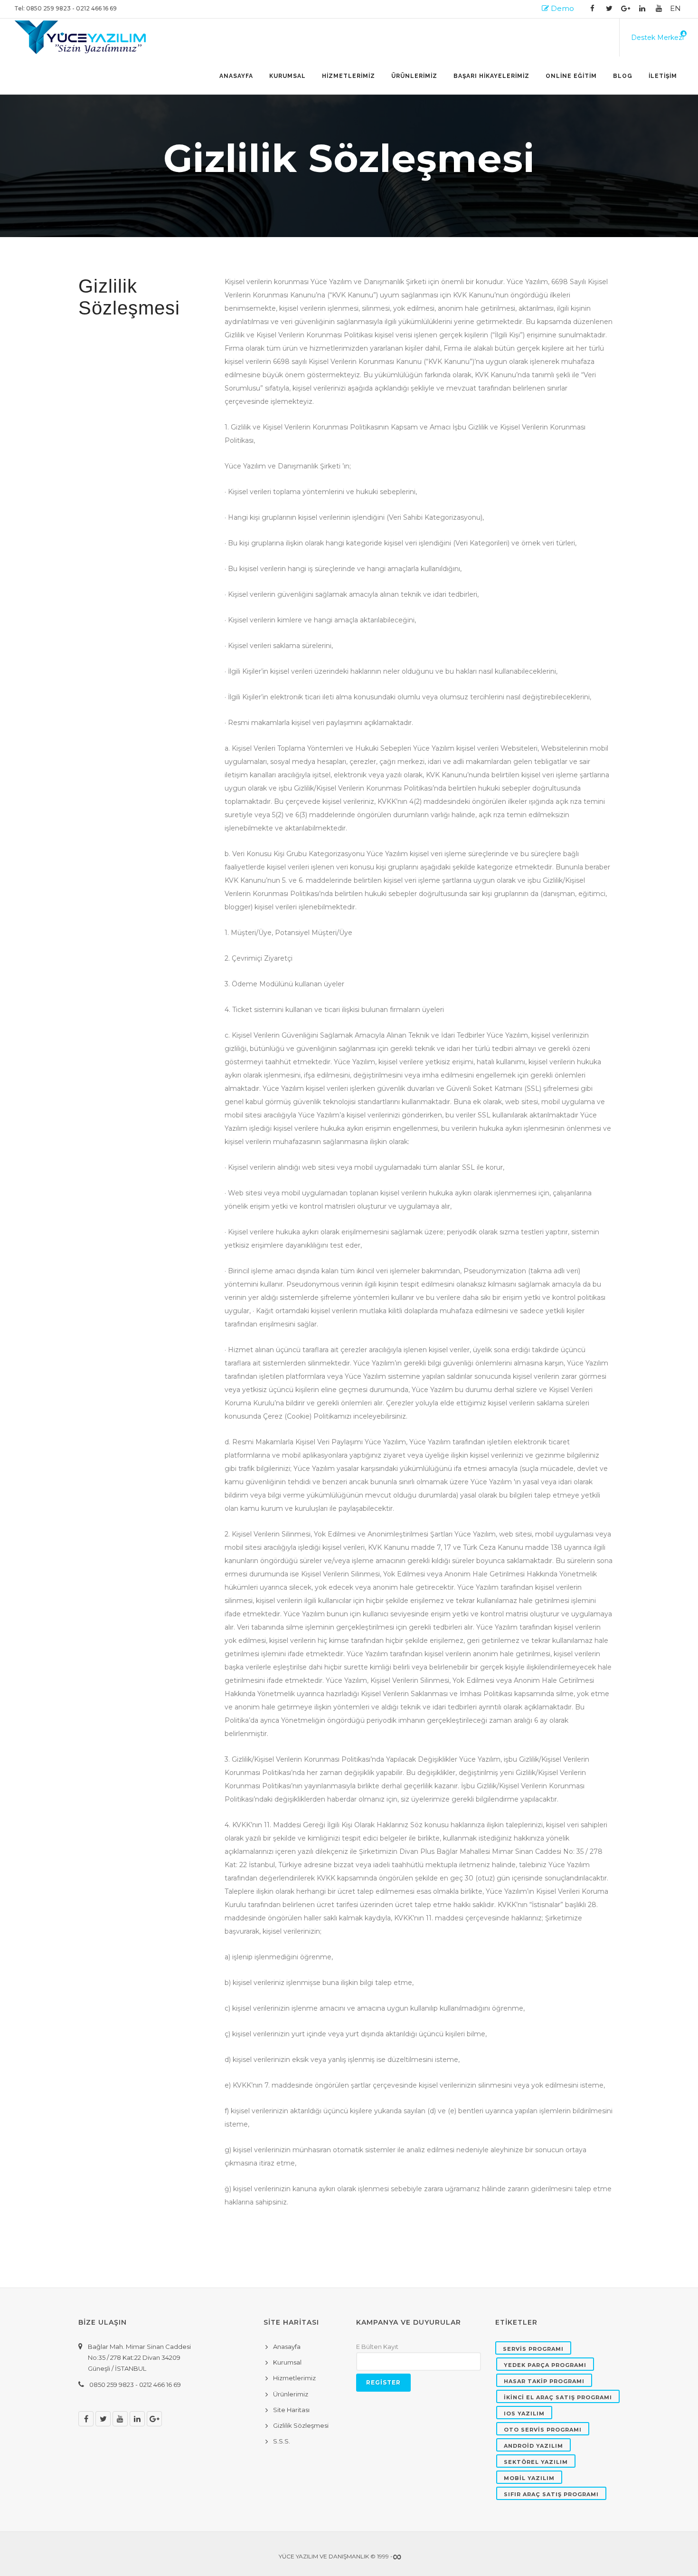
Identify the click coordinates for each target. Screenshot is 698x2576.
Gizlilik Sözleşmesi (301, 2425)
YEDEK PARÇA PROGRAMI (545, 2365)
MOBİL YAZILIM (529, 2478)
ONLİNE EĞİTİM (571, 76)
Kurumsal (288, 76)
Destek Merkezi (657, 38)
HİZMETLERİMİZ (349, 76)
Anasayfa (236, 76)
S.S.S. (282, 2441)
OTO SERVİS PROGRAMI (543, 2430)
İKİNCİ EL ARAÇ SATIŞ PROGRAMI (558, 2397)
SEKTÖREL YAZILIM (536, 2462)
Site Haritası (291, 2410)
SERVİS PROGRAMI (533, 2349)
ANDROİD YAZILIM (533, 2446)
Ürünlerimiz (291, 2394)
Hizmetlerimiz (294, 2378)
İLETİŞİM (663, 76)
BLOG (623, 76)
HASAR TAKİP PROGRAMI (544, 2381)
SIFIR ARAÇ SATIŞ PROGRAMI (551, 2494)
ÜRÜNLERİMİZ (414, 76)
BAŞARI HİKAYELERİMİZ (491, 76)
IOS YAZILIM (524, 2414)
